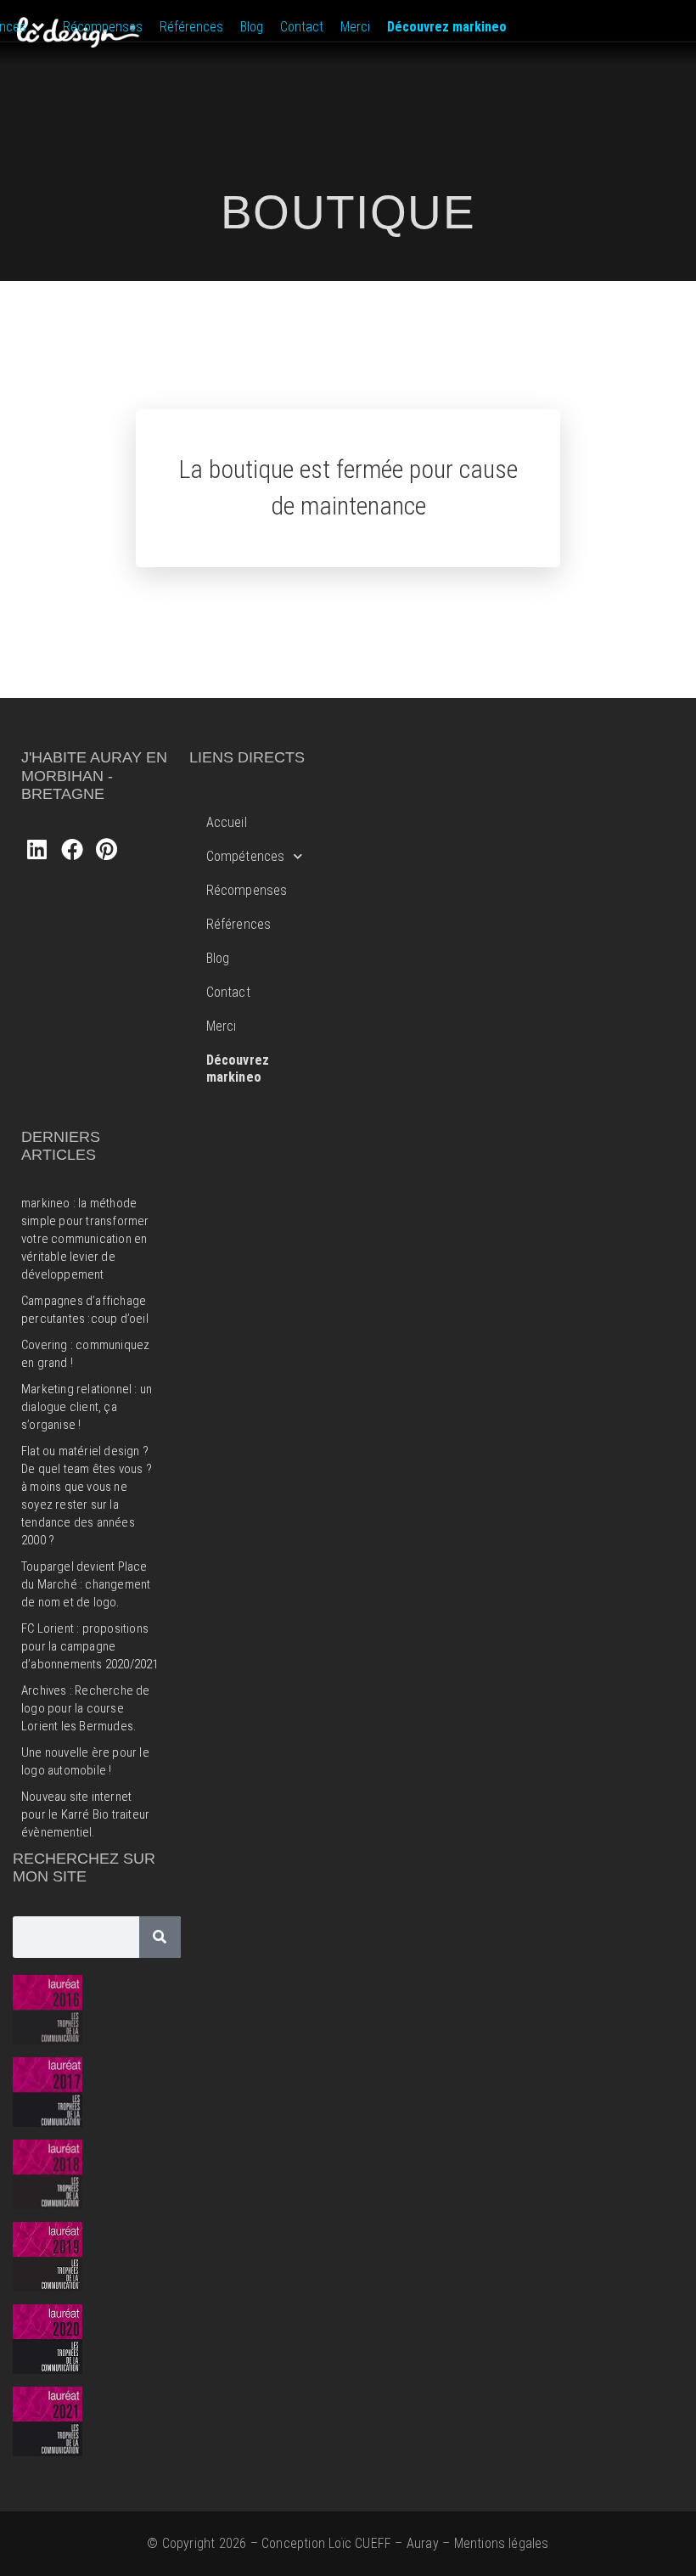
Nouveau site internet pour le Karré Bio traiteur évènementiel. (85, 1814)
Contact (228, 992)
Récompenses (247, 890)
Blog (218, 958)
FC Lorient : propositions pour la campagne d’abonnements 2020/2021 (90, 1646)
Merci (222, 1026)
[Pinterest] (107, 849)
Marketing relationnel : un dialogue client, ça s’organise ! (87, 1407)
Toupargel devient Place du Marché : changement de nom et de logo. (86, 1584)
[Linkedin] (36, 849)
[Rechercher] (160, 1937)
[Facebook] (71, 849)
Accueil (227, 822)
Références (239, 924)
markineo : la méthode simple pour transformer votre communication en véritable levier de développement (85, 1239)
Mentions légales (502, 2543)
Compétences (246, 856)
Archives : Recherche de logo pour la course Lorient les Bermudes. (86, 1708)
